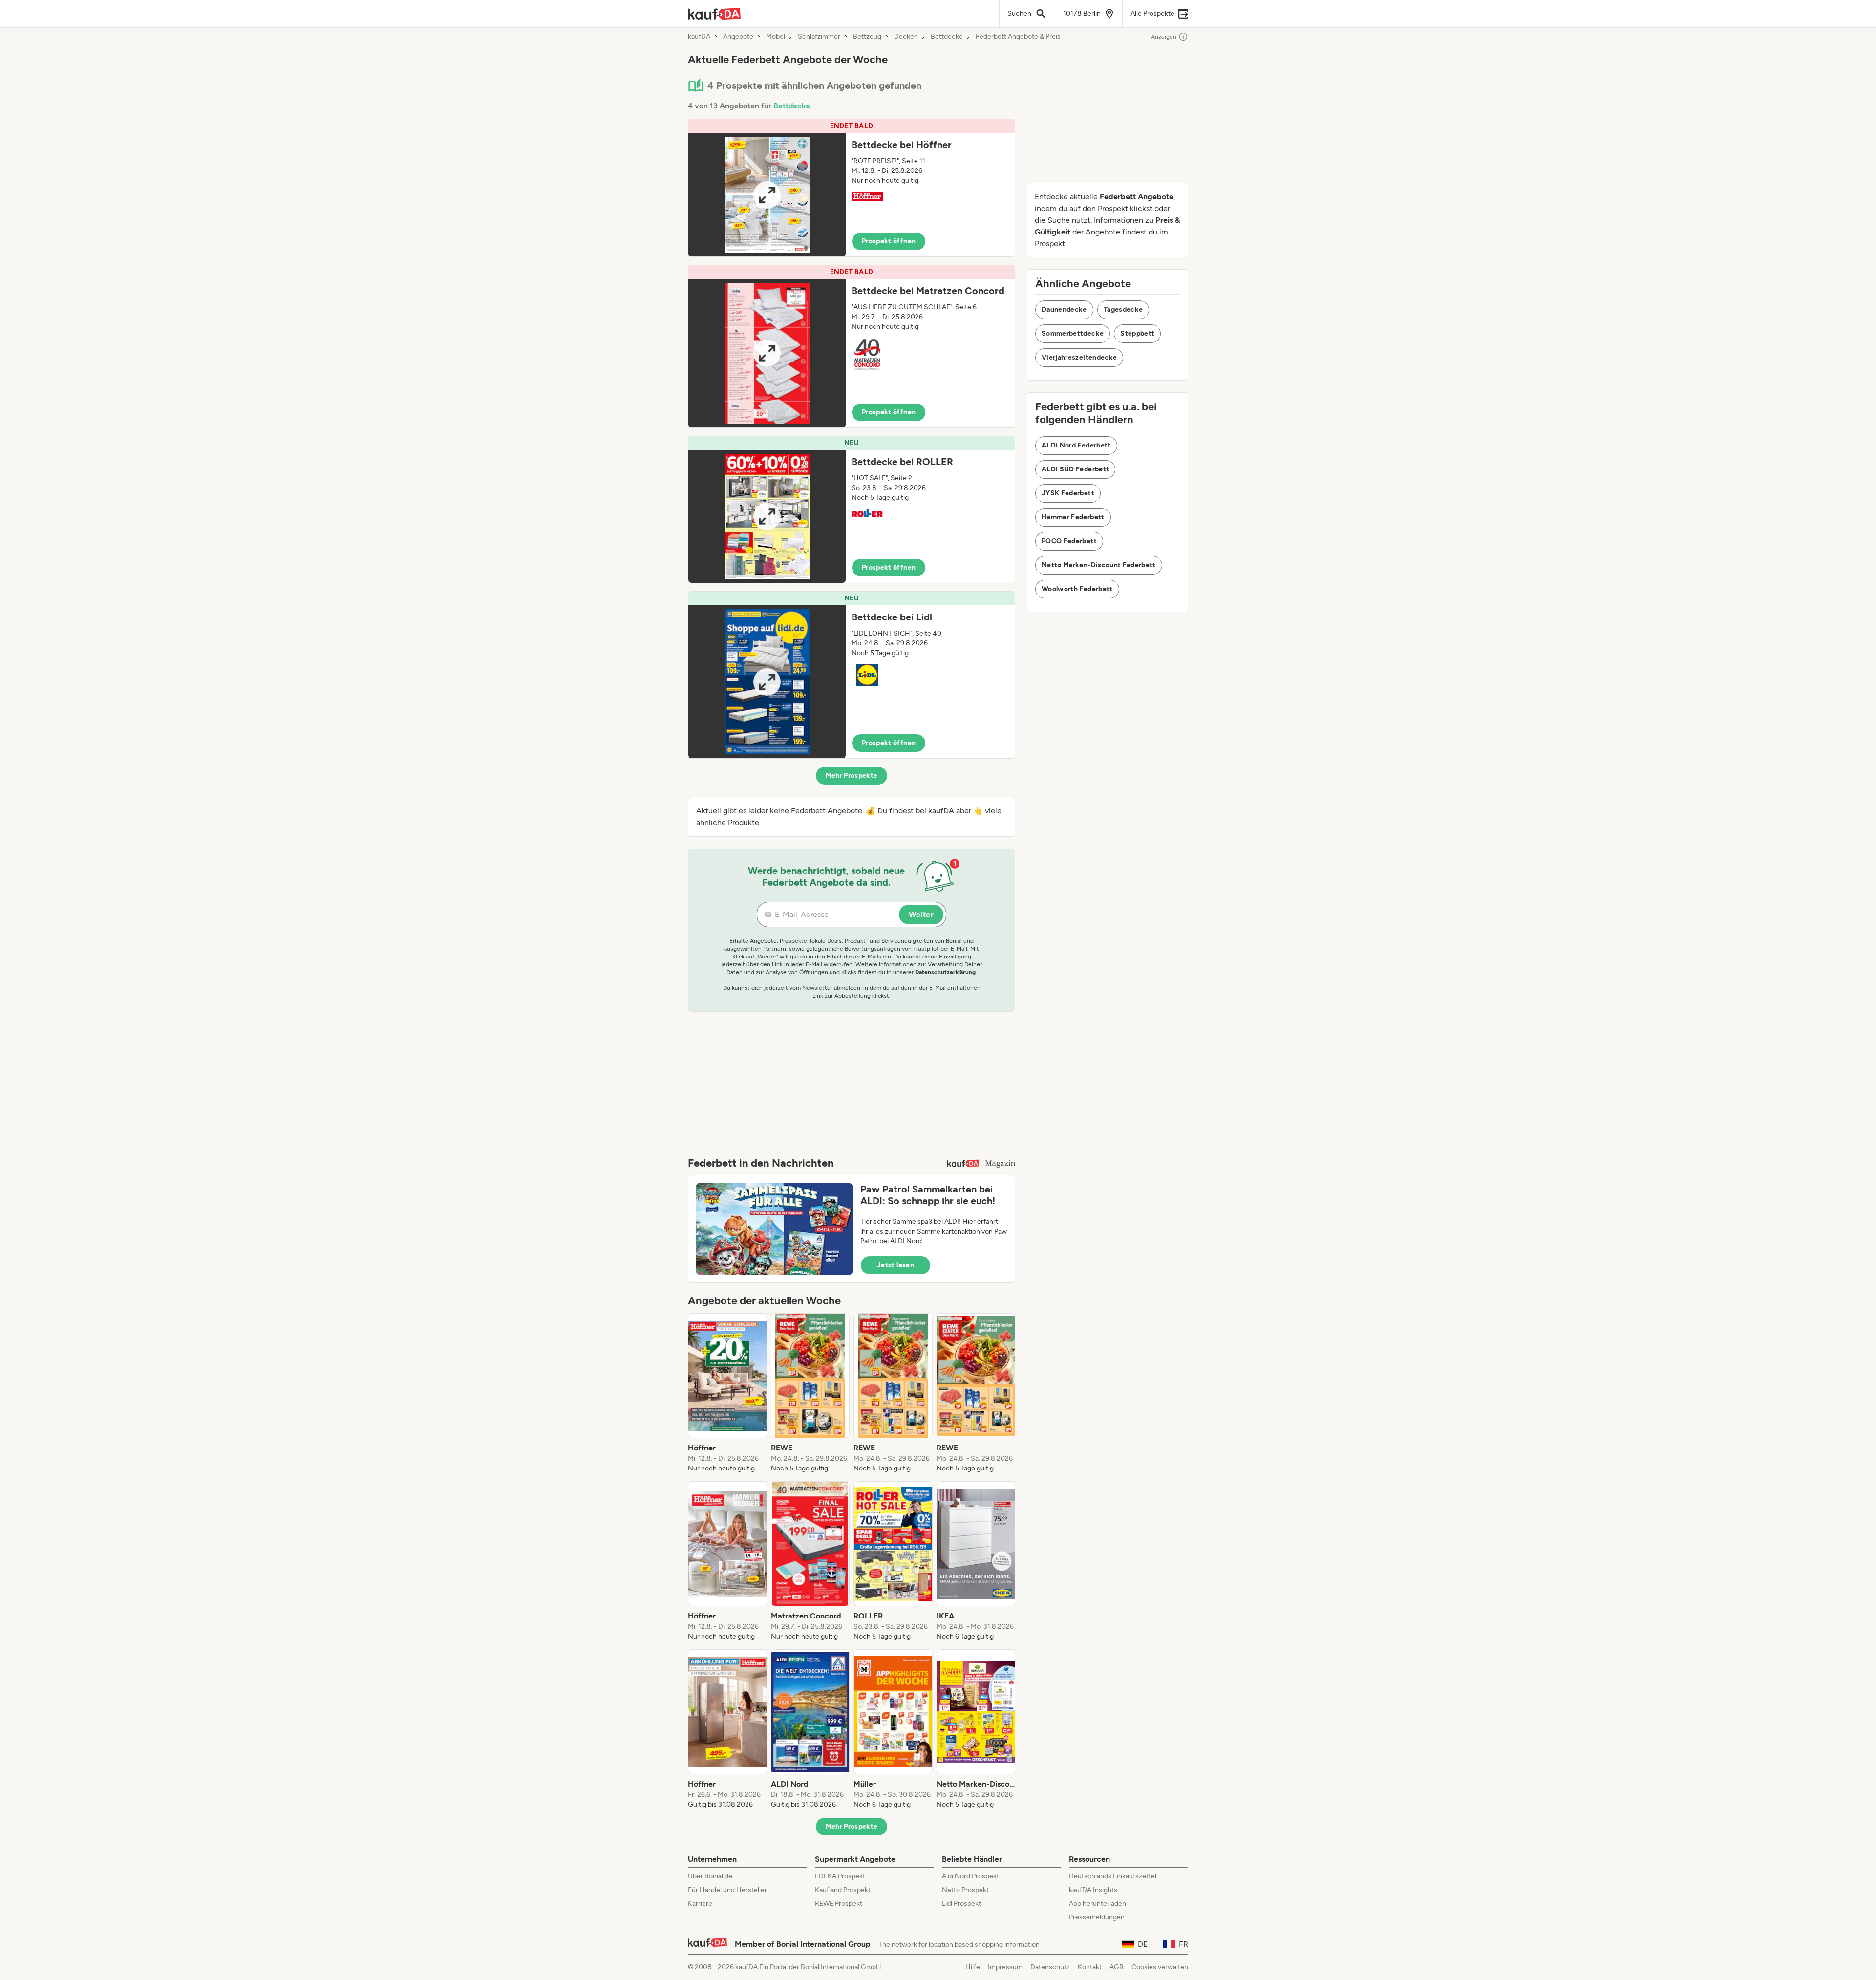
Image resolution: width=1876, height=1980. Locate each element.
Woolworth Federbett (1077, 589)
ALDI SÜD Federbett (1075, 469)
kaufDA (699, 37)
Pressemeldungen (1097, 1917)
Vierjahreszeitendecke (1079, 357)
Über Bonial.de (710, 1876)
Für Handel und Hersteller (727, 1890)
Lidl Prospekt (961, 1904)
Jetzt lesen (895, 1265)
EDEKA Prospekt (840, 1876)
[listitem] (727, 1393)
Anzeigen (1164, 37)
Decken (906, 37)
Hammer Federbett (1073, 517)
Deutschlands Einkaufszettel (1113, 1876)
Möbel (776, 37)
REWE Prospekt (839, 1904)
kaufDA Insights (1093, 1890)
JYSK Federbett (1068, 493)
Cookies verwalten (1160, 1967)
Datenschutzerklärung (945, 972)
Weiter (921, 914)
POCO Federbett (1069, 541)
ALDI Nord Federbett (1076, 445)
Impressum (1005, 1967)
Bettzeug (867, 37)
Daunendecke (1064, 309)
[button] (852, 188)
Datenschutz (1050, 1967)
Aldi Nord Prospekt (970, 1876)
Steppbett (1137, 333)
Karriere (700, 1904)
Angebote (738, 37)
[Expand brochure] (767, 195)
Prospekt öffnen (889, 241)
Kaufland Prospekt (843, 1890)
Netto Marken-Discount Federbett (1099, 565)
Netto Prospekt (965, 1890)
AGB (1117, 1967)
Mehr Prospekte (852, 776)
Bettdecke (947, 37)
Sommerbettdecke (1073, 333)
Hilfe (973, 1967)
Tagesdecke (1123, 309)
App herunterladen (1098, 1904)
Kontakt (1090, 1967)
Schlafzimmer (819, 37)
